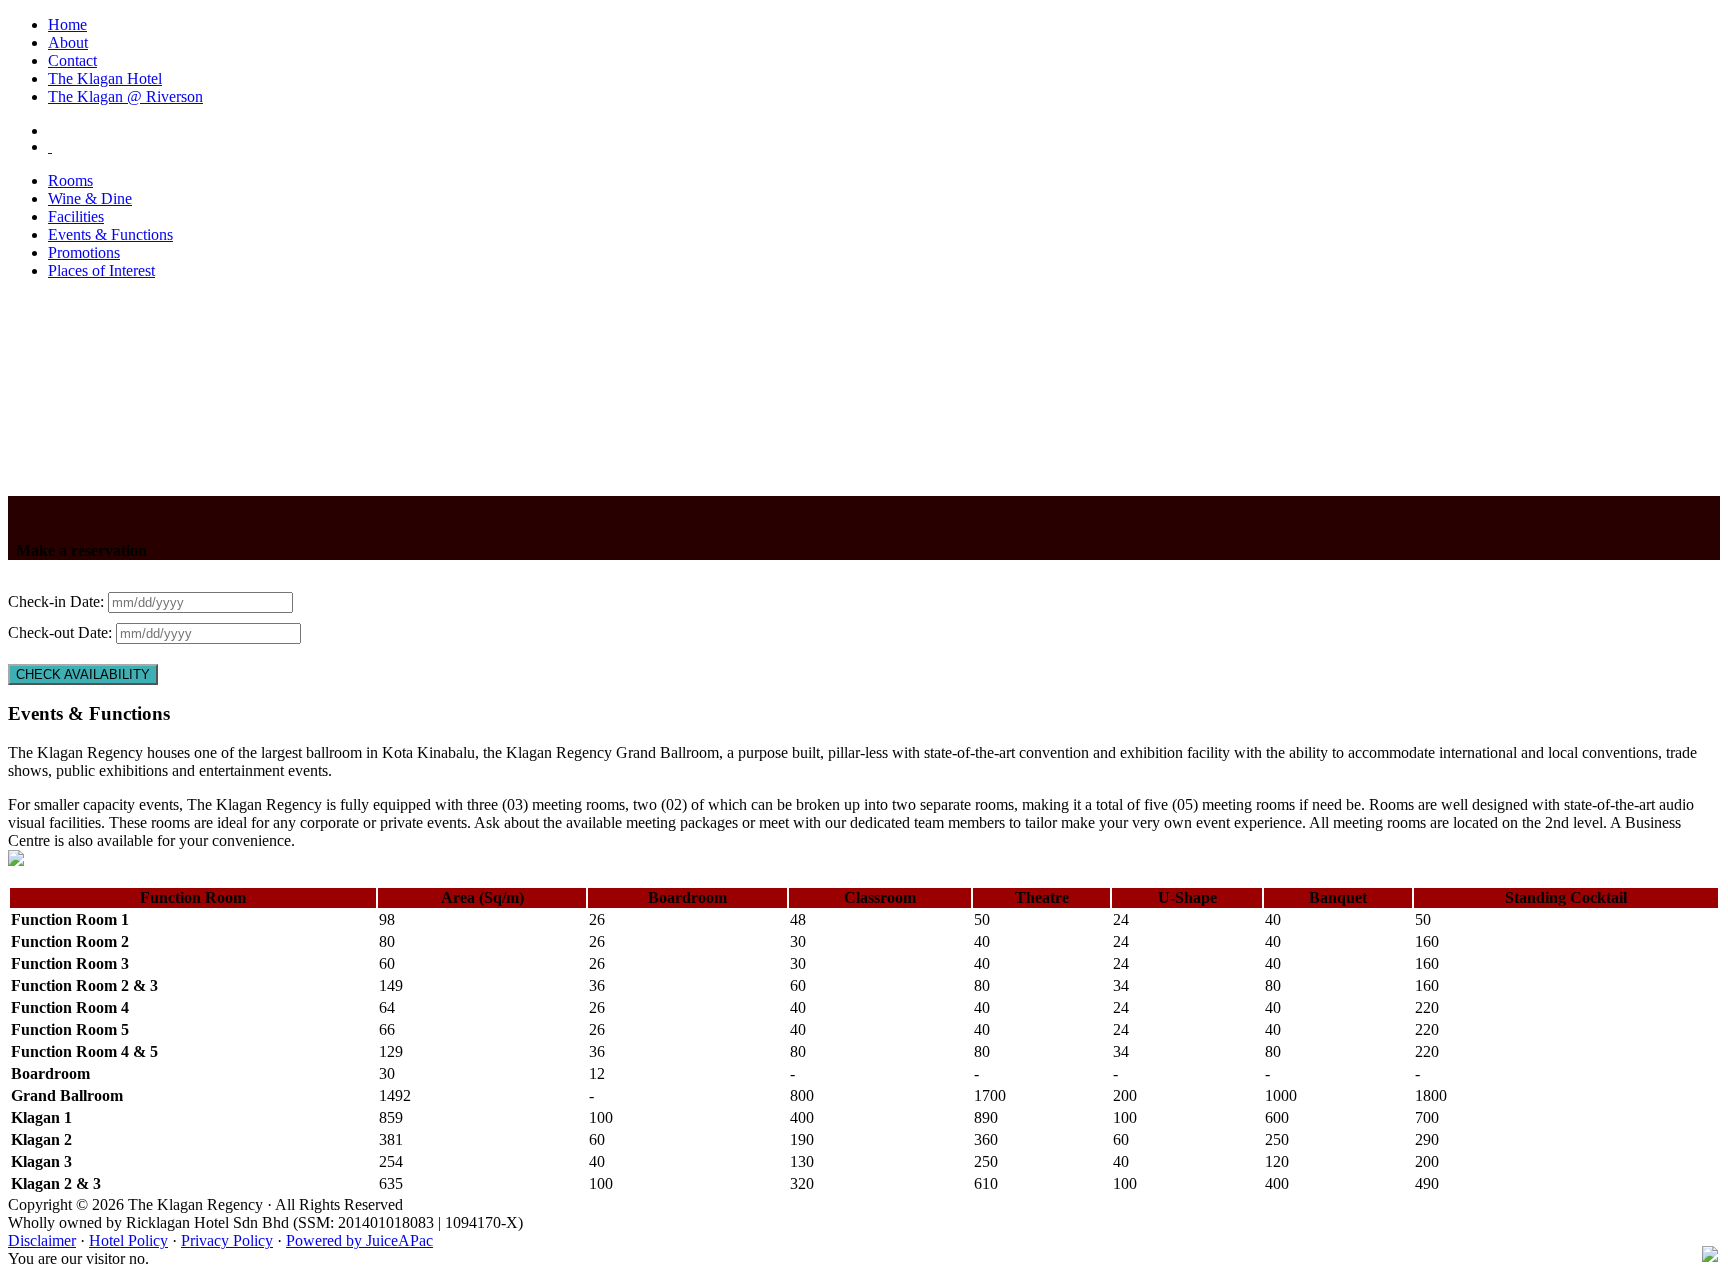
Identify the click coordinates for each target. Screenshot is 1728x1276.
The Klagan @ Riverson (125, 96)
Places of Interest (101, 270)
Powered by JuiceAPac (359, 1240)
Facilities (76, 216)
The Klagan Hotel (105, 78)
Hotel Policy (128, 1240)
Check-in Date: (58, 601)
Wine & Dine (90, 198)
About (68, 42)
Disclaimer (42, 1240)
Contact (72, 60)
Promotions (84, 252)
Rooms (70, 180)
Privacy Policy (227, 1240)
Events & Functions (110, 234)
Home (67, 24)
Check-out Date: (62, 632)
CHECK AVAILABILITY (83, 674)
